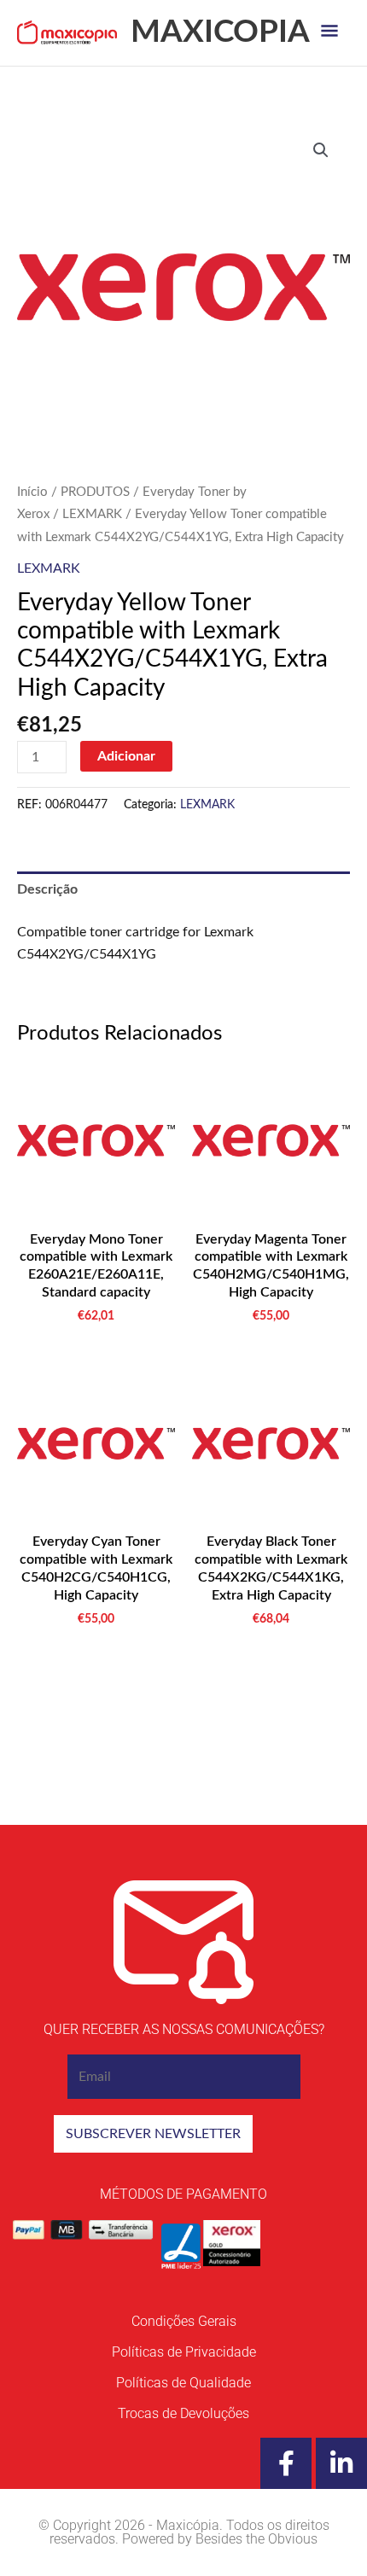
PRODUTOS (95, 492)
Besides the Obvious (256, 2539)
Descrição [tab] (47, 889)
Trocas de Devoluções (183, 2413)
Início (32, 492)
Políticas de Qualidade (183, 2383)
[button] (321, 150)
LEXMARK (92, 514)
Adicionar (126, 756)
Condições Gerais (184, 2321)
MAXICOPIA (220, 32)
